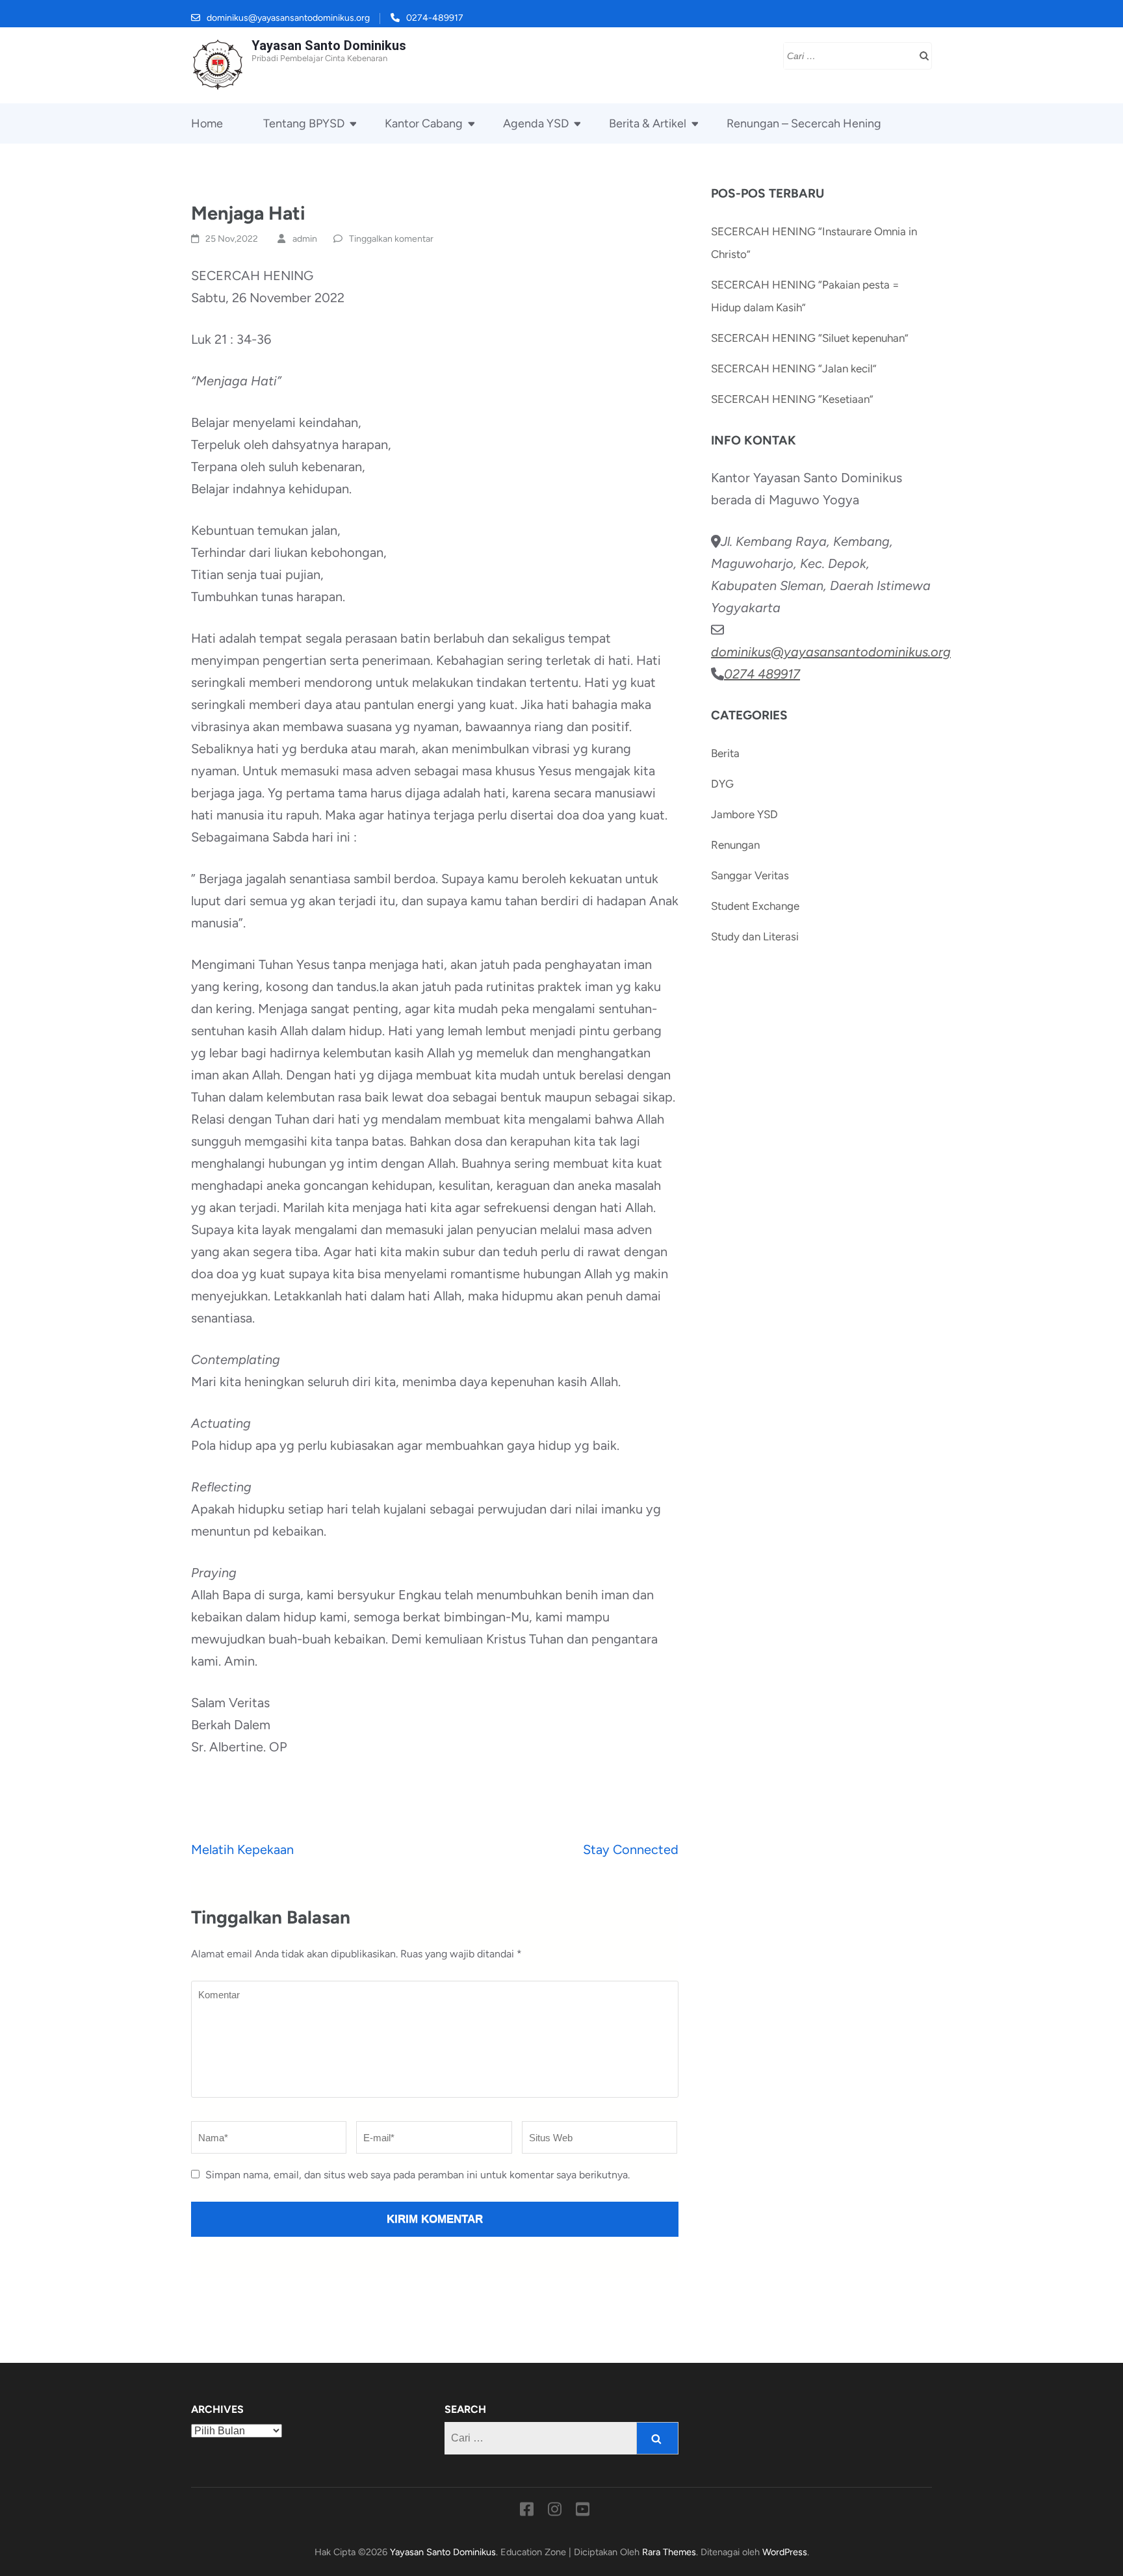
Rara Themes (669, 2552)
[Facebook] (527, 2512)
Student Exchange (755, 906)
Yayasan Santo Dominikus (329, 45)
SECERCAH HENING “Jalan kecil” (794, 368)
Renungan (735, 845)
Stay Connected (631, 1849)
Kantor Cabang (424, 123)
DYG (722, 784)
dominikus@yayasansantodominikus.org (288, 18)
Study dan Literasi (755, 936)
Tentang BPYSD (304, 123)
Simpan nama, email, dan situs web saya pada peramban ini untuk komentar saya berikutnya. (418, 2175)
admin (305, 239)
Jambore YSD (744, 814)
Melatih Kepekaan (242, 1849)
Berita (725, 753)
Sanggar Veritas (750, 875)
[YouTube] (583, 2512)
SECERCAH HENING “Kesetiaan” (792, 399)
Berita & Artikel (648, 123)
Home (207, 123)
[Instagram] (555, 2512)
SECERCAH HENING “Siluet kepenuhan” (810, 338)
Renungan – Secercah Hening (804, 123)
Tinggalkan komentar (391, 239)
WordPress (785, 2552)
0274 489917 (762, 674)
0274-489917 (435, 18)
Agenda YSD (536, 123)
